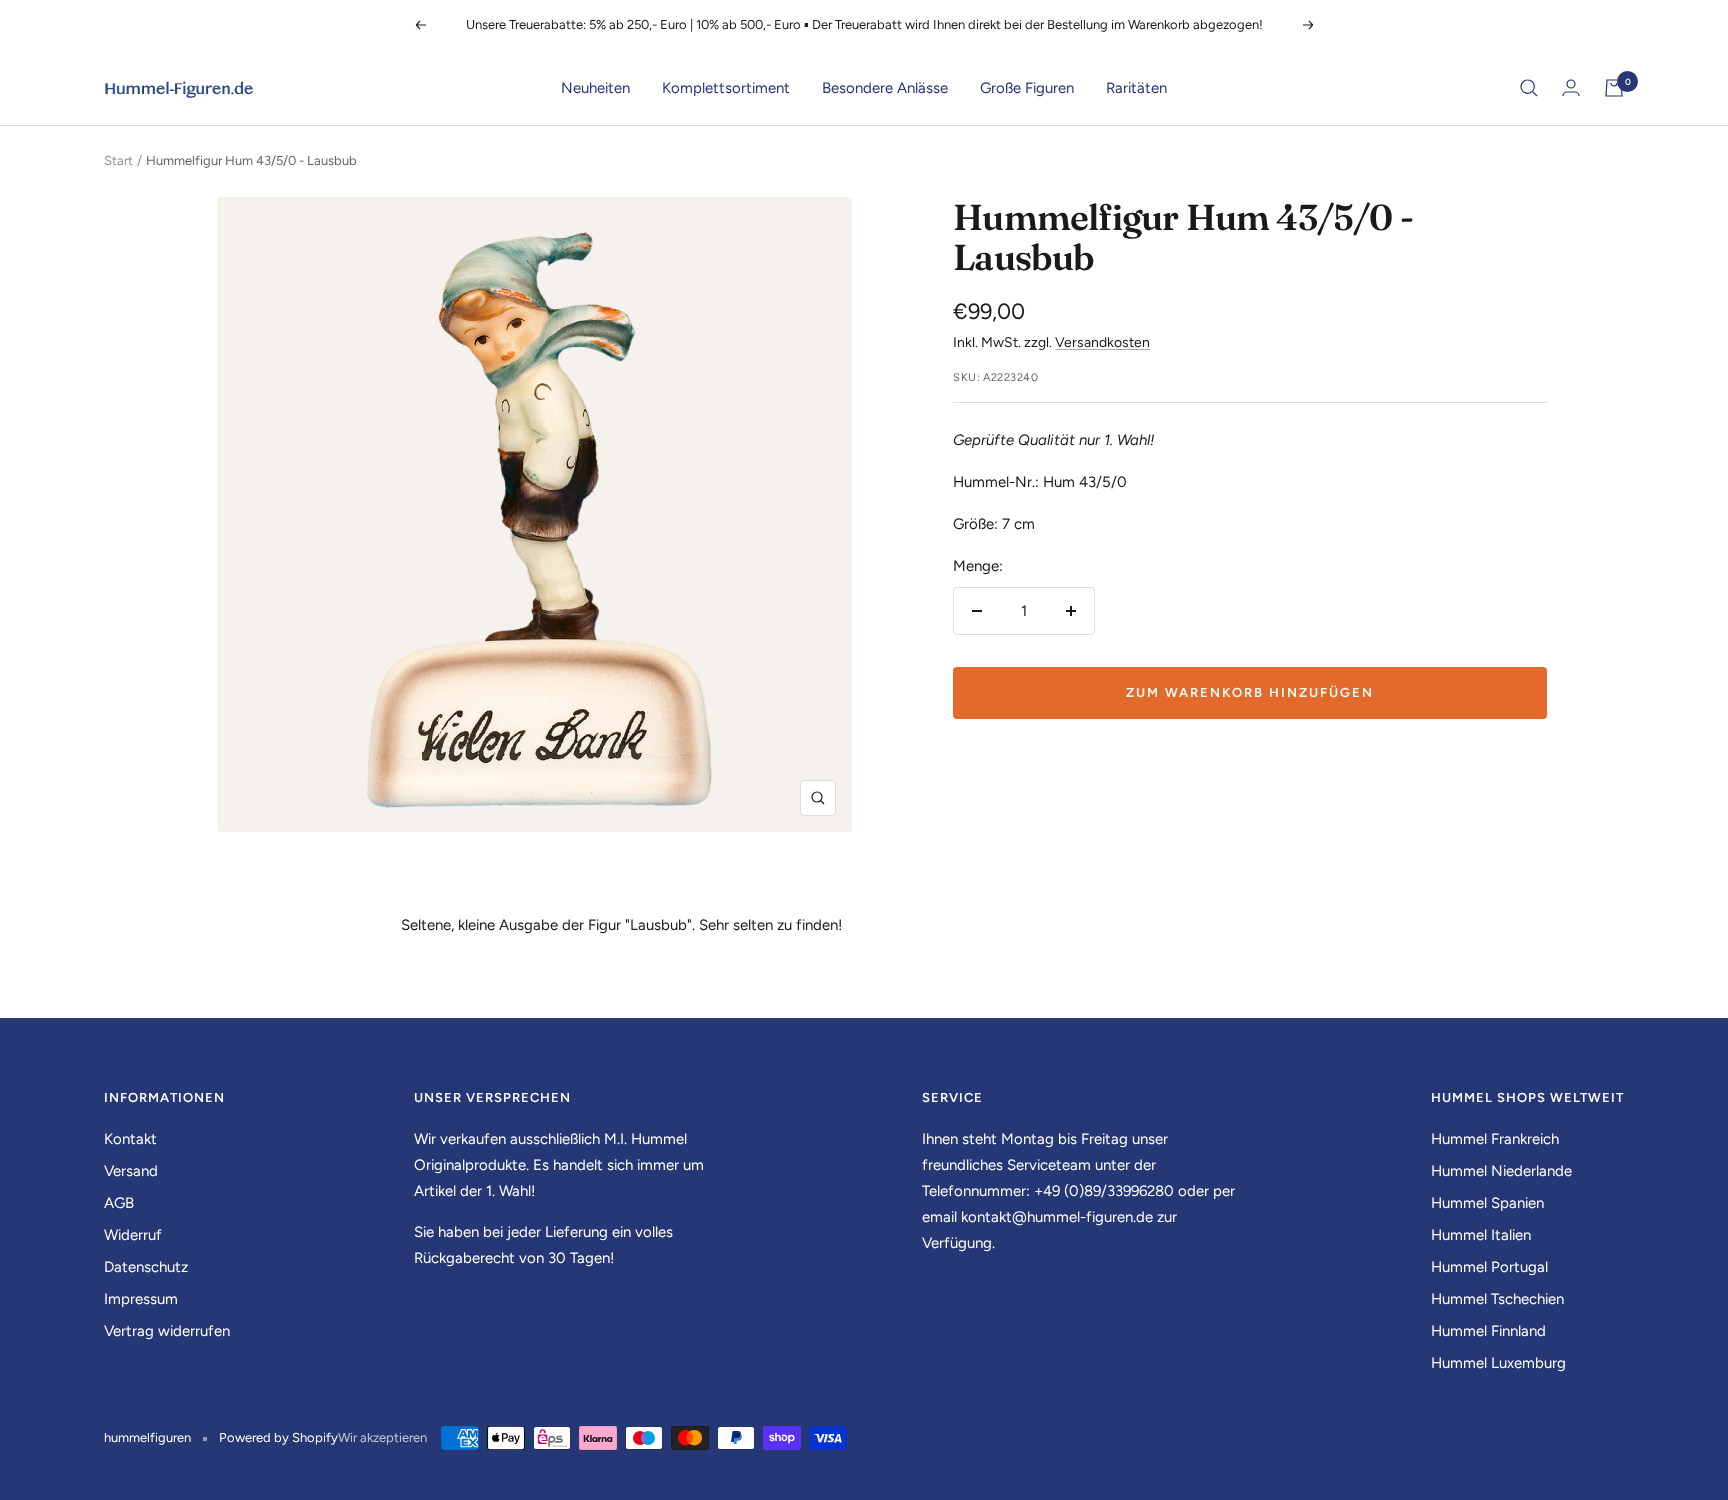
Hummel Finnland (1488, 1331)
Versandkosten (1102, 342)
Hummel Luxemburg (1498, 1363)
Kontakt (130, 1139)
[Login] (1571, 87)
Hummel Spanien (1487, 1203)
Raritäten (1136, 88)
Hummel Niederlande (1501, 1171)
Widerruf (133, 1235)
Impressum (141, 1299)
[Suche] (1529, 88)
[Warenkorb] (1614, 88)
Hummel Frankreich (1495, 1139)
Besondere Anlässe (885, 88)
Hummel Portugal (1489, 1267)
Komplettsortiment (726, 88)
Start (118, 160)
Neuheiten (595, 88)
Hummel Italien (1481, 1235)
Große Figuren (1027, 88)
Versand (131, 1171)
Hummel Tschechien (1497, 1299)
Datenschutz (146, 1267)
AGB (119, 1203)
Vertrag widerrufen (167, 1331)
